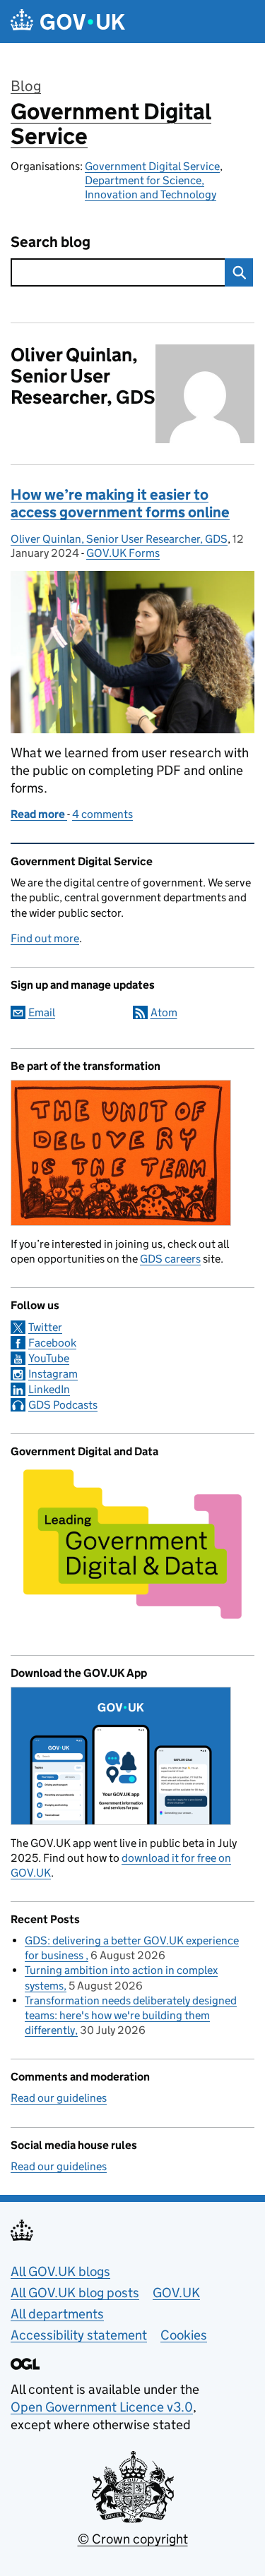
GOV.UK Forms (123, 553)
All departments (57, 2314)
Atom (164, 1012)
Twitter (45, 1327)
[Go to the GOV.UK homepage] (68, 22)
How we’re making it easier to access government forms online (120, 504)
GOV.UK (176, 2293)
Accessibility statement (79, 2335)
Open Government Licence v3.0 (102, 2407)
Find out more (45, 938)
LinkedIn (49, 1389)
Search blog (51, 242)
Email (42, 1012)
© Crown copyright (133, 2539)
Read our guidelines (59, 2098)
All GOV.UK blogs (60, 2271)
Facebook (52, 1343)
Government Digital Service (111, 124)
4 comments (102, 814)
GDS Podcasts (63, 1405)
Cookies (184, 2335)
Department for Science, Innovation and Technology (151, 187)
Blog (26, 86)
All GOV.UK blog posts (75, 2293)
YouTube (49, 1358)
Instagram (53, 1374)
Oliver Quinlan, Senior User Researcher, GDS (119, 539)
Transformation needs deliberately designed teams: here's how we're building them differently (131, 2015)
